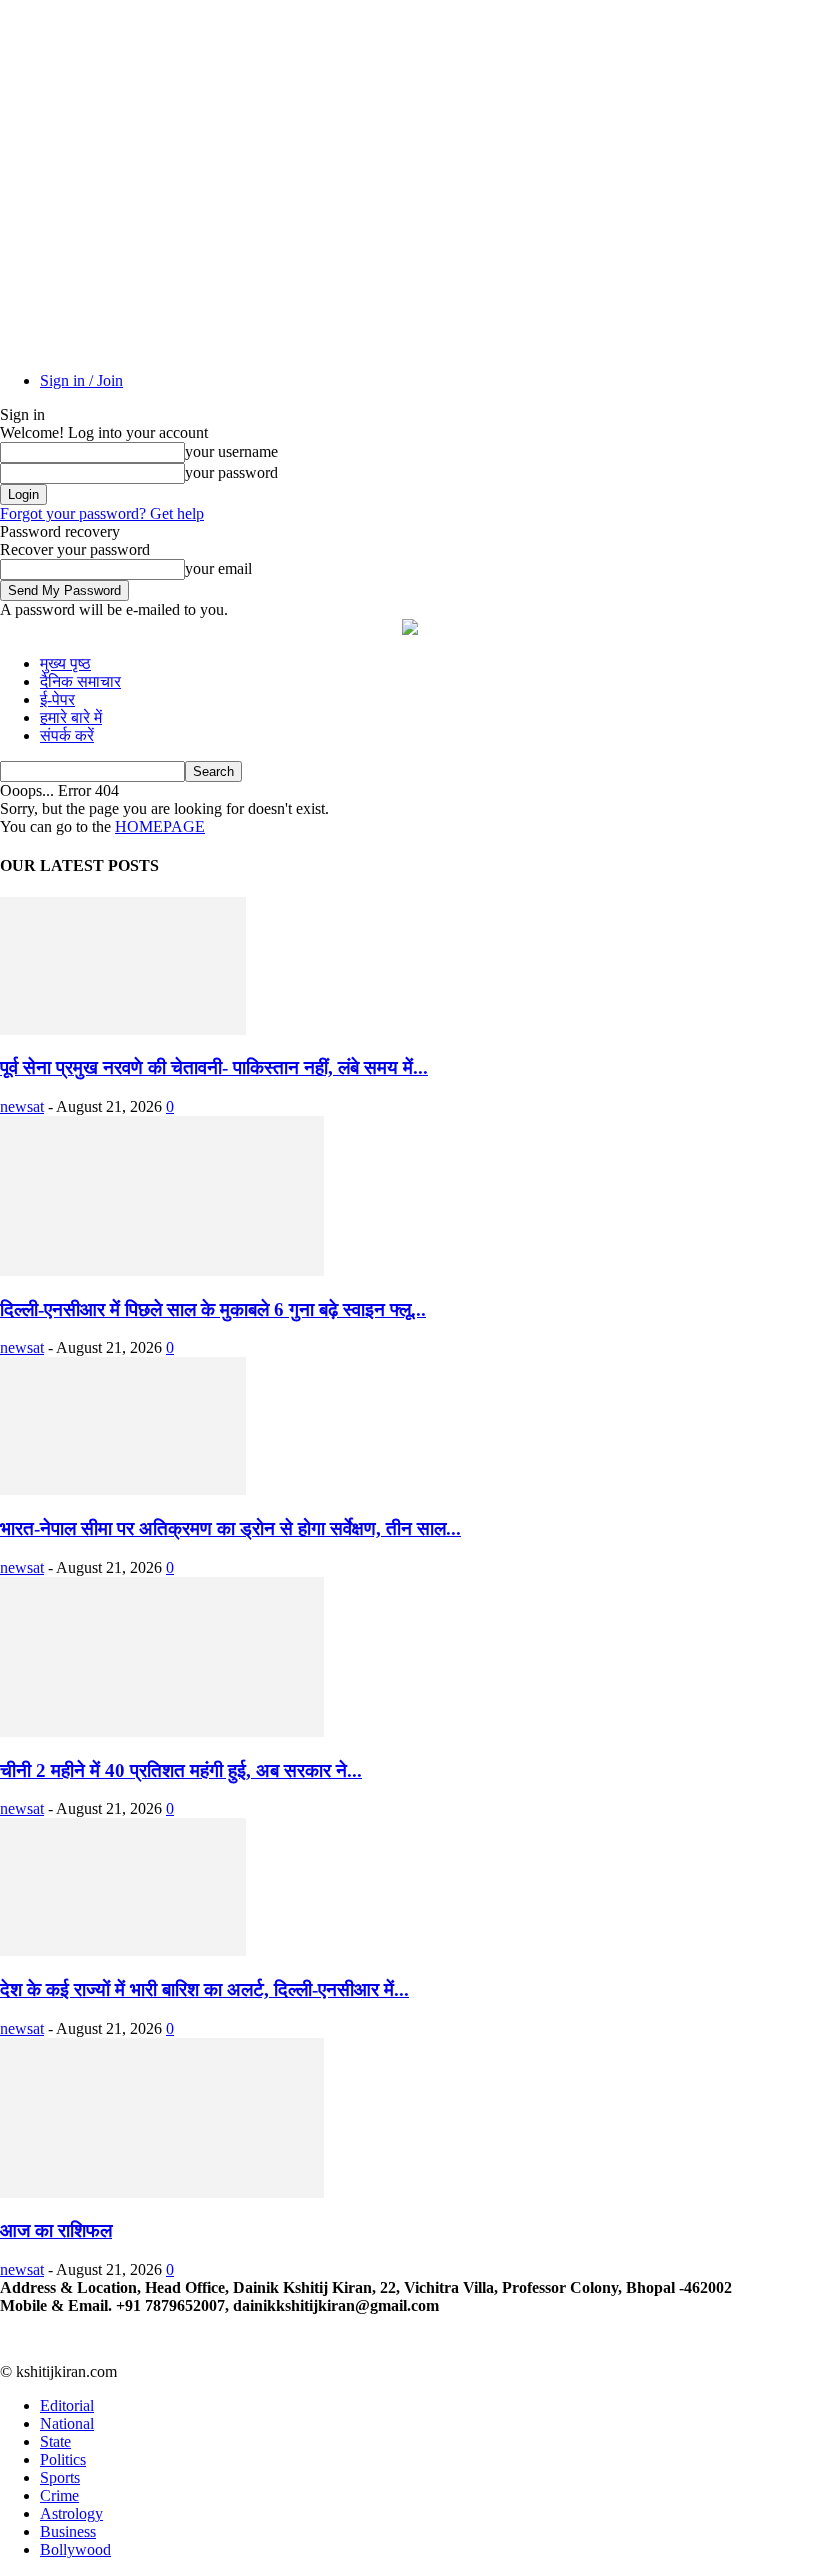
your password (231, 472)
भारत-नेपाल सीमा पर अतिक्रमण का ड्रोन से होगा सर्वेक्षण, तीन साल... (230, 1528)
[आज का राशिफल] (162, 2192)
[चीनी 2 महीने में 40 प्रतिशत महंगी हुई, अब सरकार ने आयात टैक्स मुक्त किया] (162, 1731)
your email (218, 568)
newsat (22, 1106)
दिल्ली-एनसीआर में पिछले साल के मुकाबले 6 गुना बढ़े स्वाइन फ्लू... (213, 1309)
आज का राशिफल (56, 2230)
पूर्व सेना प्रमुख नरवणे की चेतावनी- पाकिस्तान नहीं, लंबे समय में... (214, 1067)
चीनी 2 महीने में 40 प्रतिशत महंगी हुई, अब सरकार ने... (181, 1770)
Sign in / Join (81, 380)
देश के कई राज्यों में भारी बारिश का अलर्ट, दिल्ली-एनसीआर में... (204, 1989)
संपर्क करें (67, 735)
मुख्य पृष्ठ (65, 663)
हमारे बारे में (71, 717)
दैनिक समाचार (80, 681)
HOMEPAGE (160, 826)
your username (231, 451)
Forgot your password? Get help (102, 513)
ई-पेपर (57, 699)
